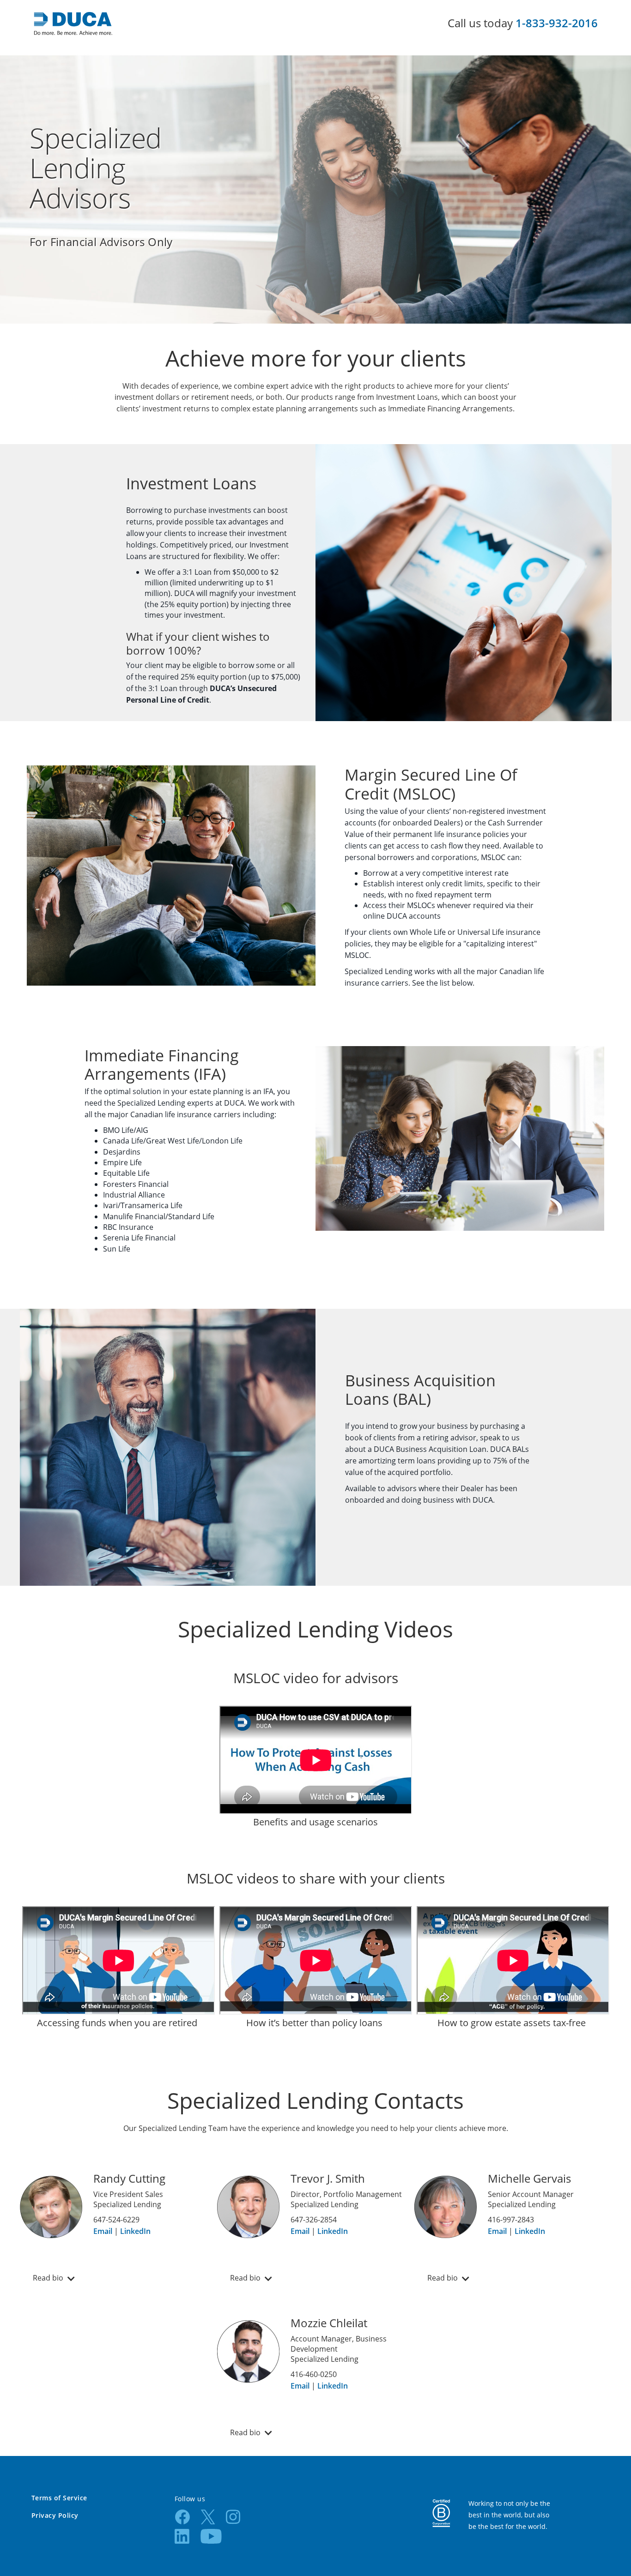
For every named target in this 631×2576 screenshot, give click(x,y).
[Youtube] (211, 2536)
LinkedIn (135, 2231)
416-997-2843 (511, 2220)
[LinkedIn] (182, 2536)
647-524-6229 (116, 2220)
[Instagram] (233, 2516)
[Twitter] (208, 2516)
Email (103, 2231)
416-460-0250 (314, 2374)
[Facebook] (182, 2516)
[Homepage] (73, 23)
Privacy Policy (55, 2515)
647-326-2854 (314, 2220)
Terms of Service (59, 2498)
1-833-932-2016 (557, 23)
